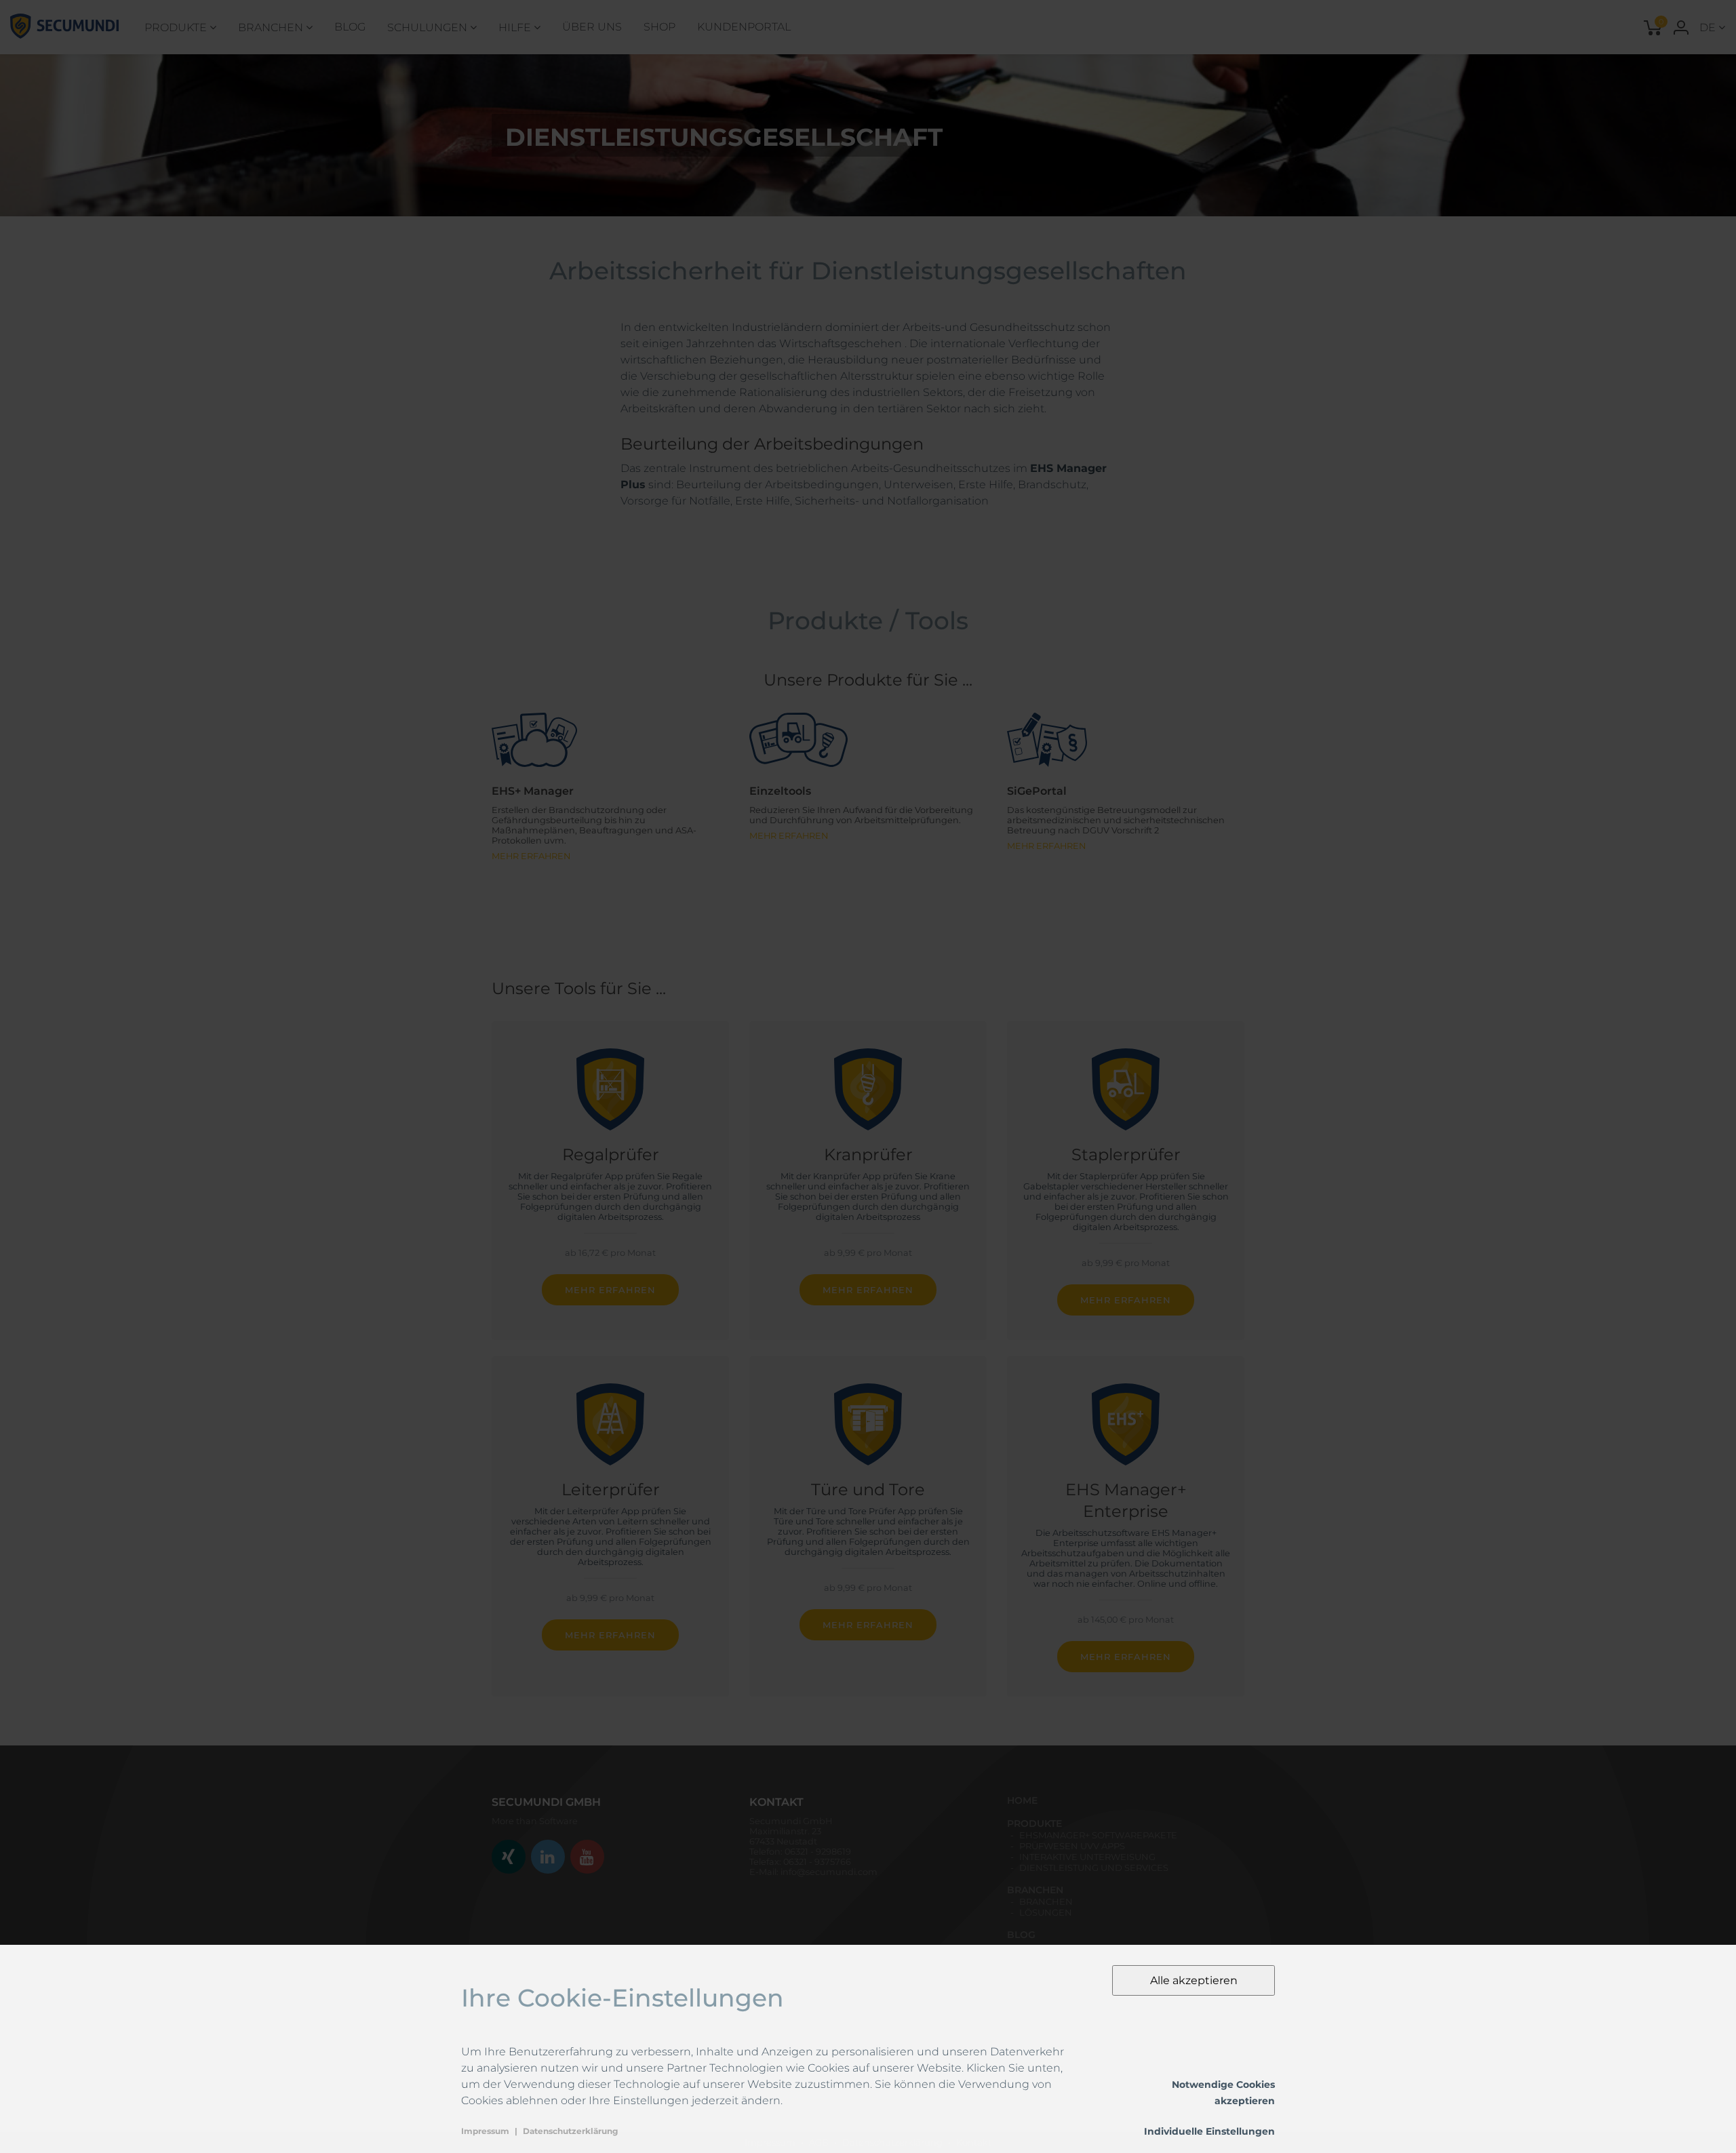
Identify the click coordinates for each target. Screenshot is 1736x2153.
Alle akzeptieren (1194, 1980)
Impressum (485, 2131)
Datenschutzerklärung (570, 2131)
